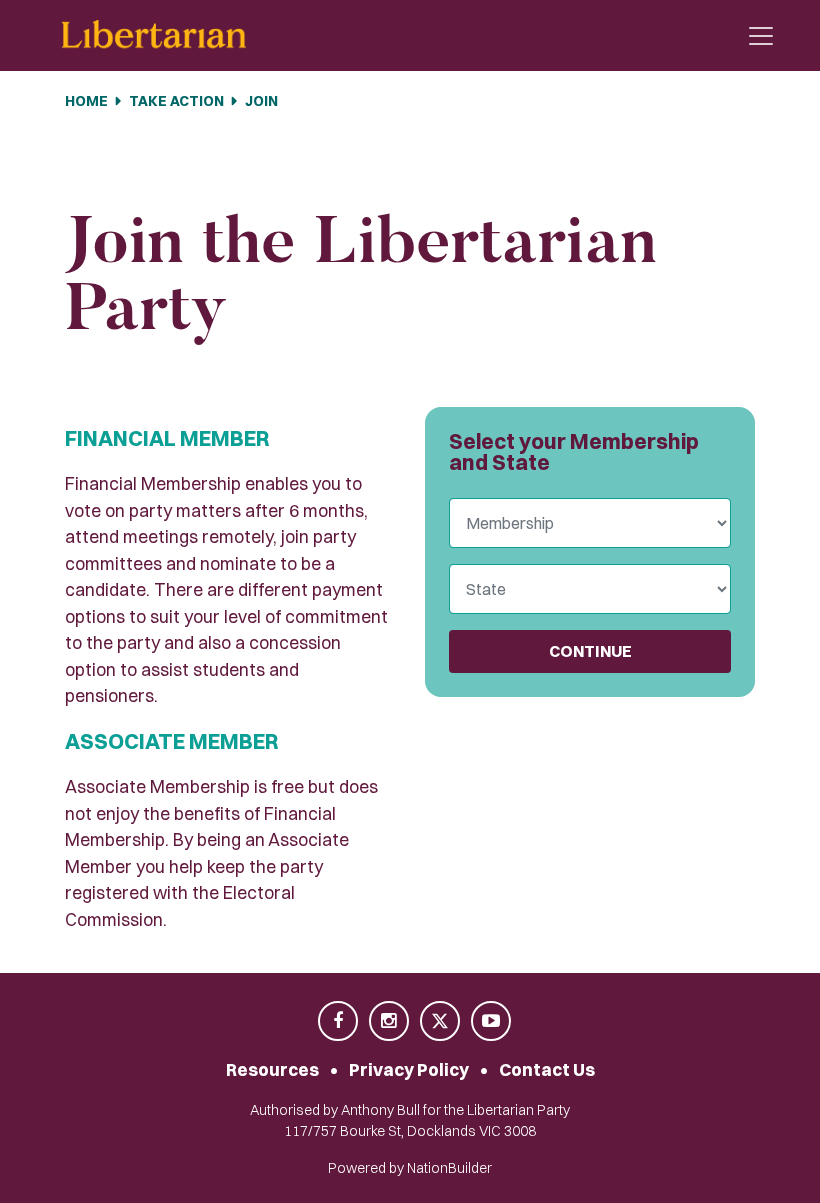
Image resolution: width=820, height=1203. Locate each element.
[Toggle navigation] (761, 36)
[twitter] (441, 1022)
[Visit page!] (339, 1022)
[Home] (154, 35)
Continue (590, 651)
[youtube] (491, 1022)
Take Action (176, 101)
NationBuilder (449, 1168)
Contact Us (547, 1069)
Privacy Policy (409, 1069)
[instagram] (390, 1022)
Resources (272, 1069)
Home (86, 101)
